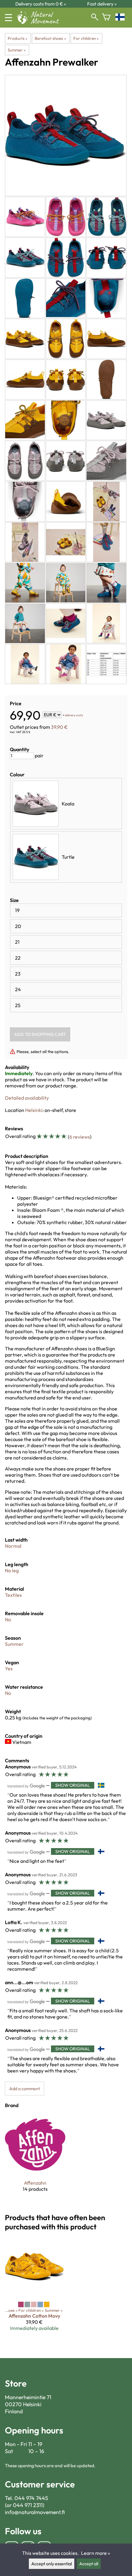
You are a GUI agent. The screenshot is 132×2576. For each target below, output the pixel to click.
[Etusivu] (40, 22)
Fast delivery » (102, 4)
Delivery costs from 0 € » (41, 4)
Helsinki (34, 1110)
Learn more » (95, 2553)
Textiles (13, 1595)
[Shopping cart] (106, 18)
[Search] (95, 18)
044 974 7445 (31, 2498)
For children (86, 38)
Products (17, 38)
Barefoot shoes (50, 38)
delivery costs (74, 715)
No (8, 1619)
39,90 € (59, 727)
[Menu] (8, 18)
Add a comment (25, 2089)
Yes (9, 1669)
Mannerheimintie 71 (28, 2397)
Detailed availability (27, 1098)
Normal (13, 1546)
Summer (17, 50)
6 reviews (80, 1137)
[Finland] (121, 18)
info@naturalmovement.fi (35, 2512)
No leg (12, 1570)
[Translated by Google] (26, 1786)
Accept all (89, 2564)
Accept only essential (52, 2564)
